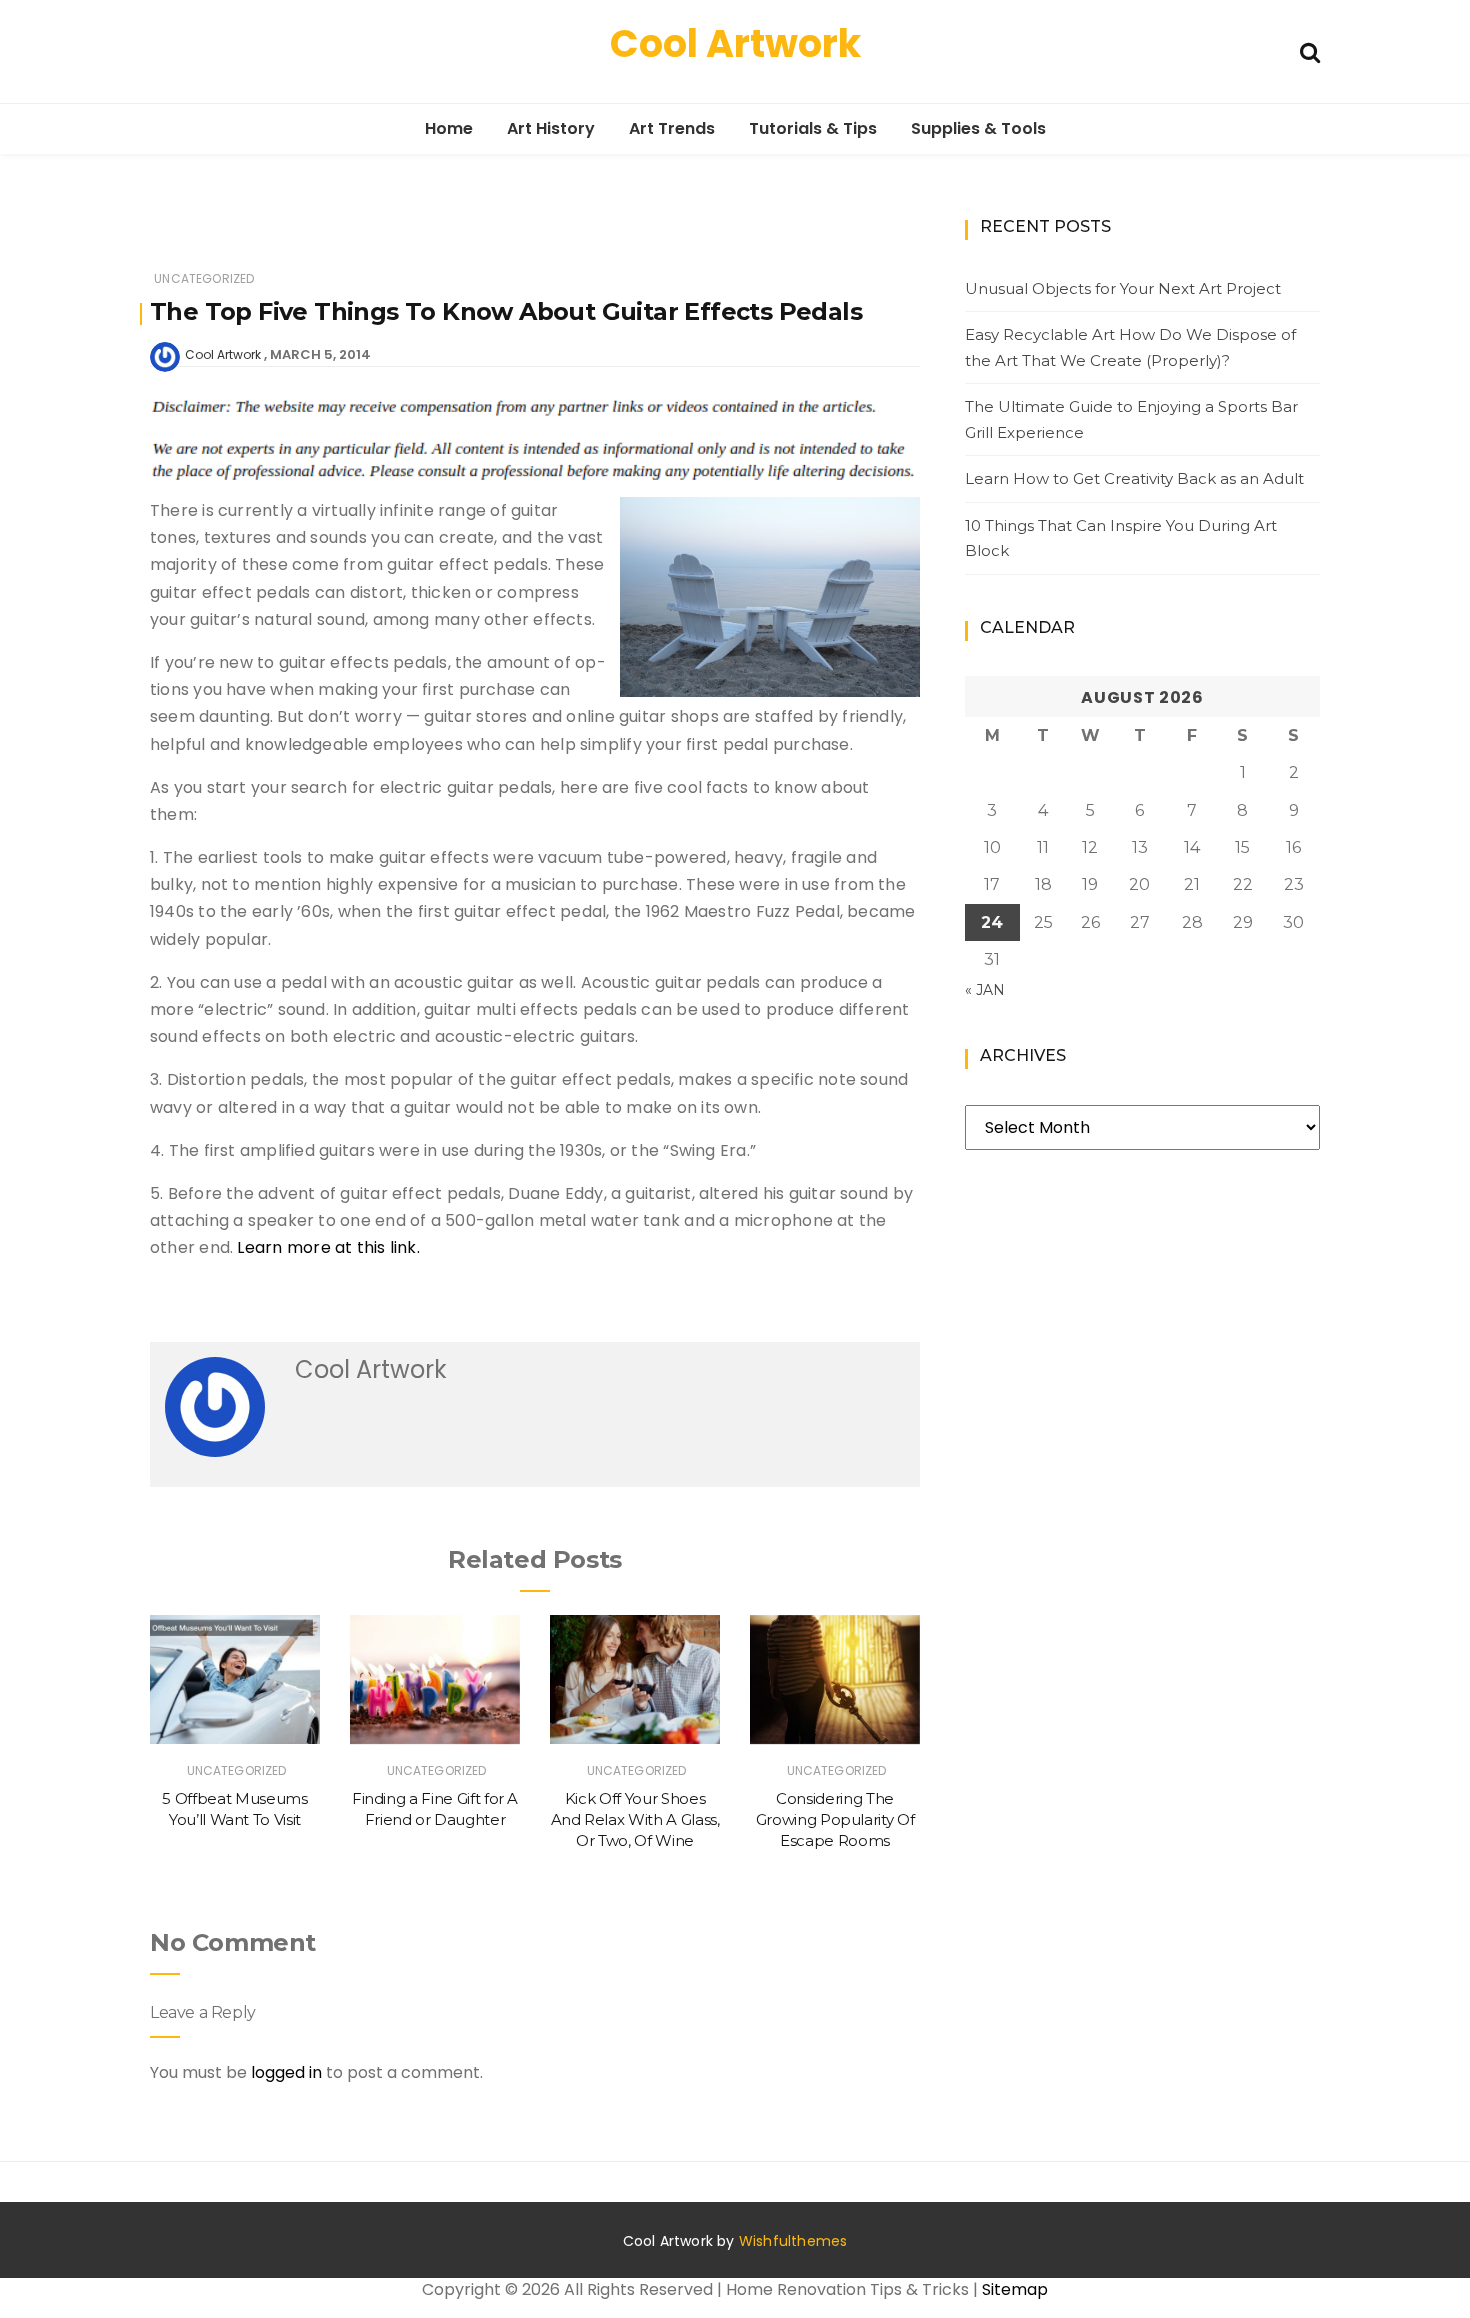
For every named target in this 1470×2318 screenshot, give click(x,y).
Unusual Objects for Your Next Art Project (1123, 288)
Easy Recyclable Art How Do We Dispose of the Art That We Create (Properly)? (1130, 347)
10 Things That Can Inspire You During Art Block (1121, 538)
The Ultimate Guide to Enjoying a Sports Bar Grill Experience (1131, 419)
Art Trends (672, 128)
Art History (551, 128)
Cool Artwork (735, 43)
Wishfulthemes (793, 2241)
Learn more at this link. (328, 1247)
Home (449, 128)
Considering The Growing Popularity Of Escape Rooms (835, 1820)
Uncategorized (204, 278)
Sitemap (1015, 2289)
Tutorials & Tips (813, 128)
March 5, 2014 (320, 354)
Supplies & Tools (978, 128)
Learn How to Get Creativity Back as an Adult (1134, 478)
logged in (286, 2072)
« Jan (985, 990)
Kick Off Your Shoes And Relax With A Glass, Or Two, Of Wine (635, 1820)
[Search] (1310, 50)
